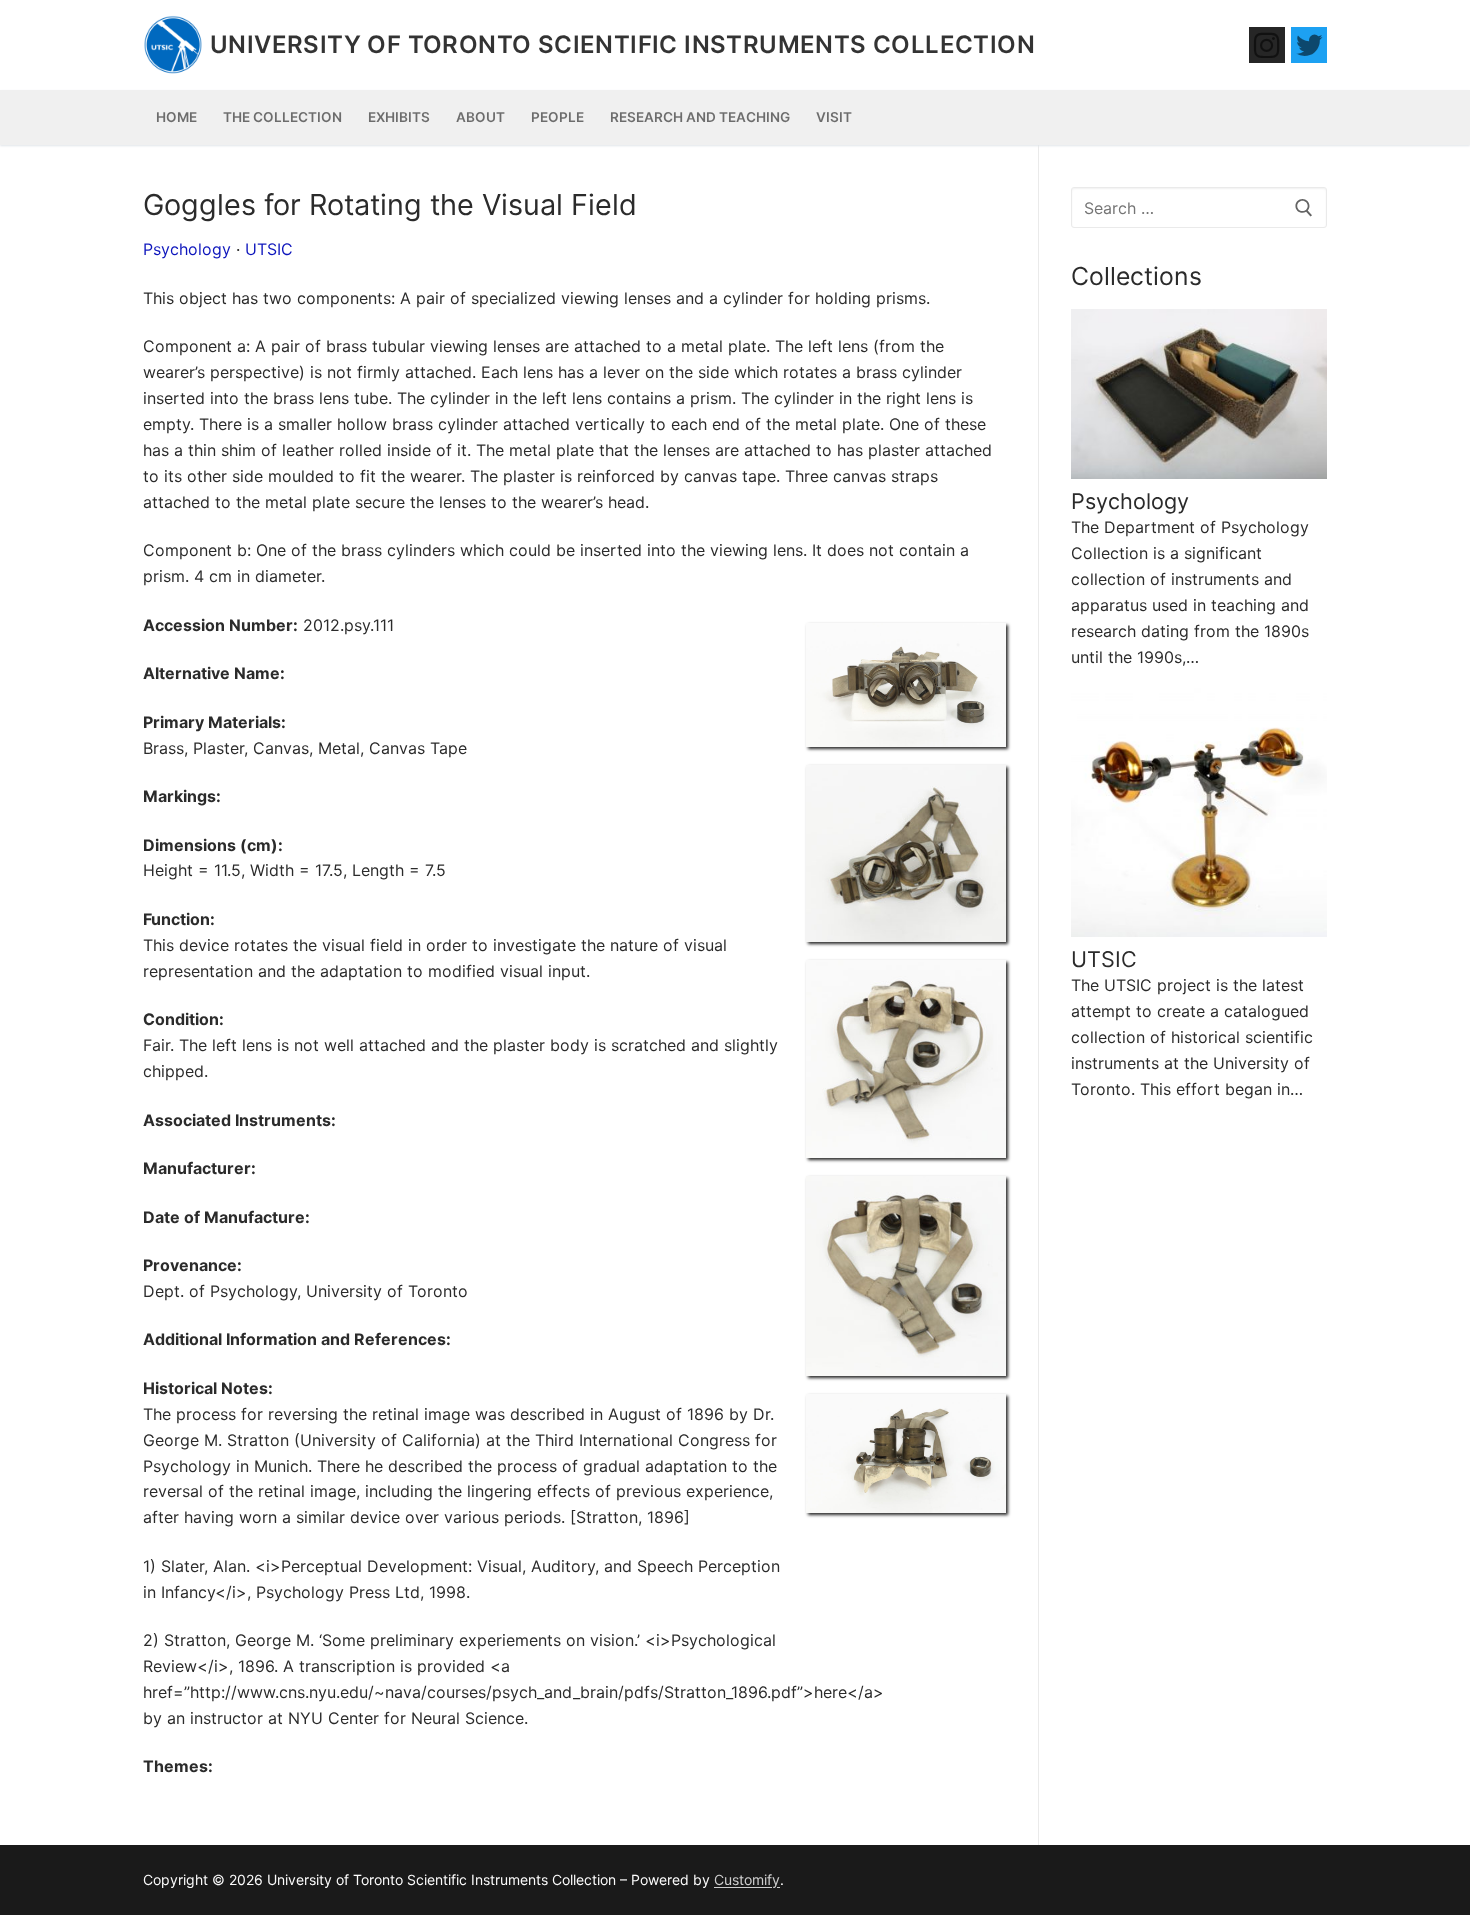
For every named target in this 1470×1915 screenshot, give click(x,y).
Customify (747, 1879)
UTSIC (269, 249)
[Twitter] (1309, 45)
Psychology (187, 249)
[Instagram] (1267, 45)
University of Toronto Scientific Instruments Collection (622, 44)
